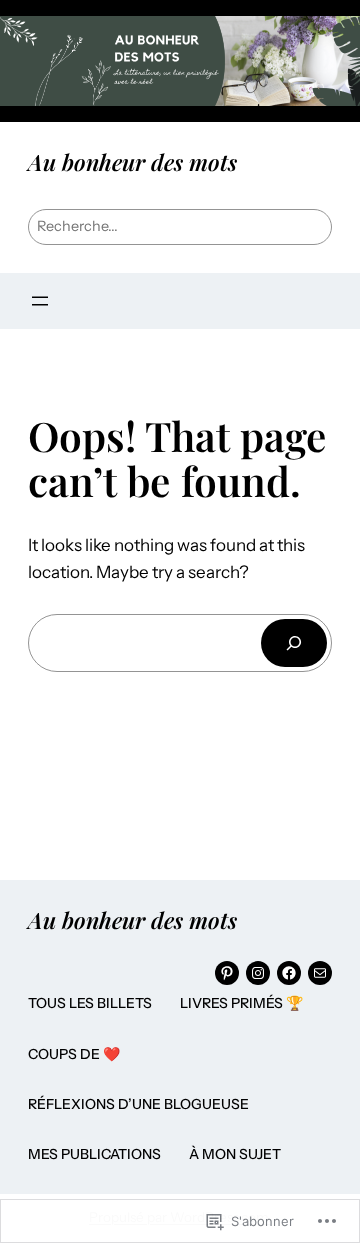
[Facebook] (289, 973)
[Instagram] (258, 973)
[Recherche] (294, 642)
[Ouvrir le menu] (40, 301)
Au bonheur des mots (132, 162)
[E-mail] (320, 973)
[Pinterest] (227, 973)
